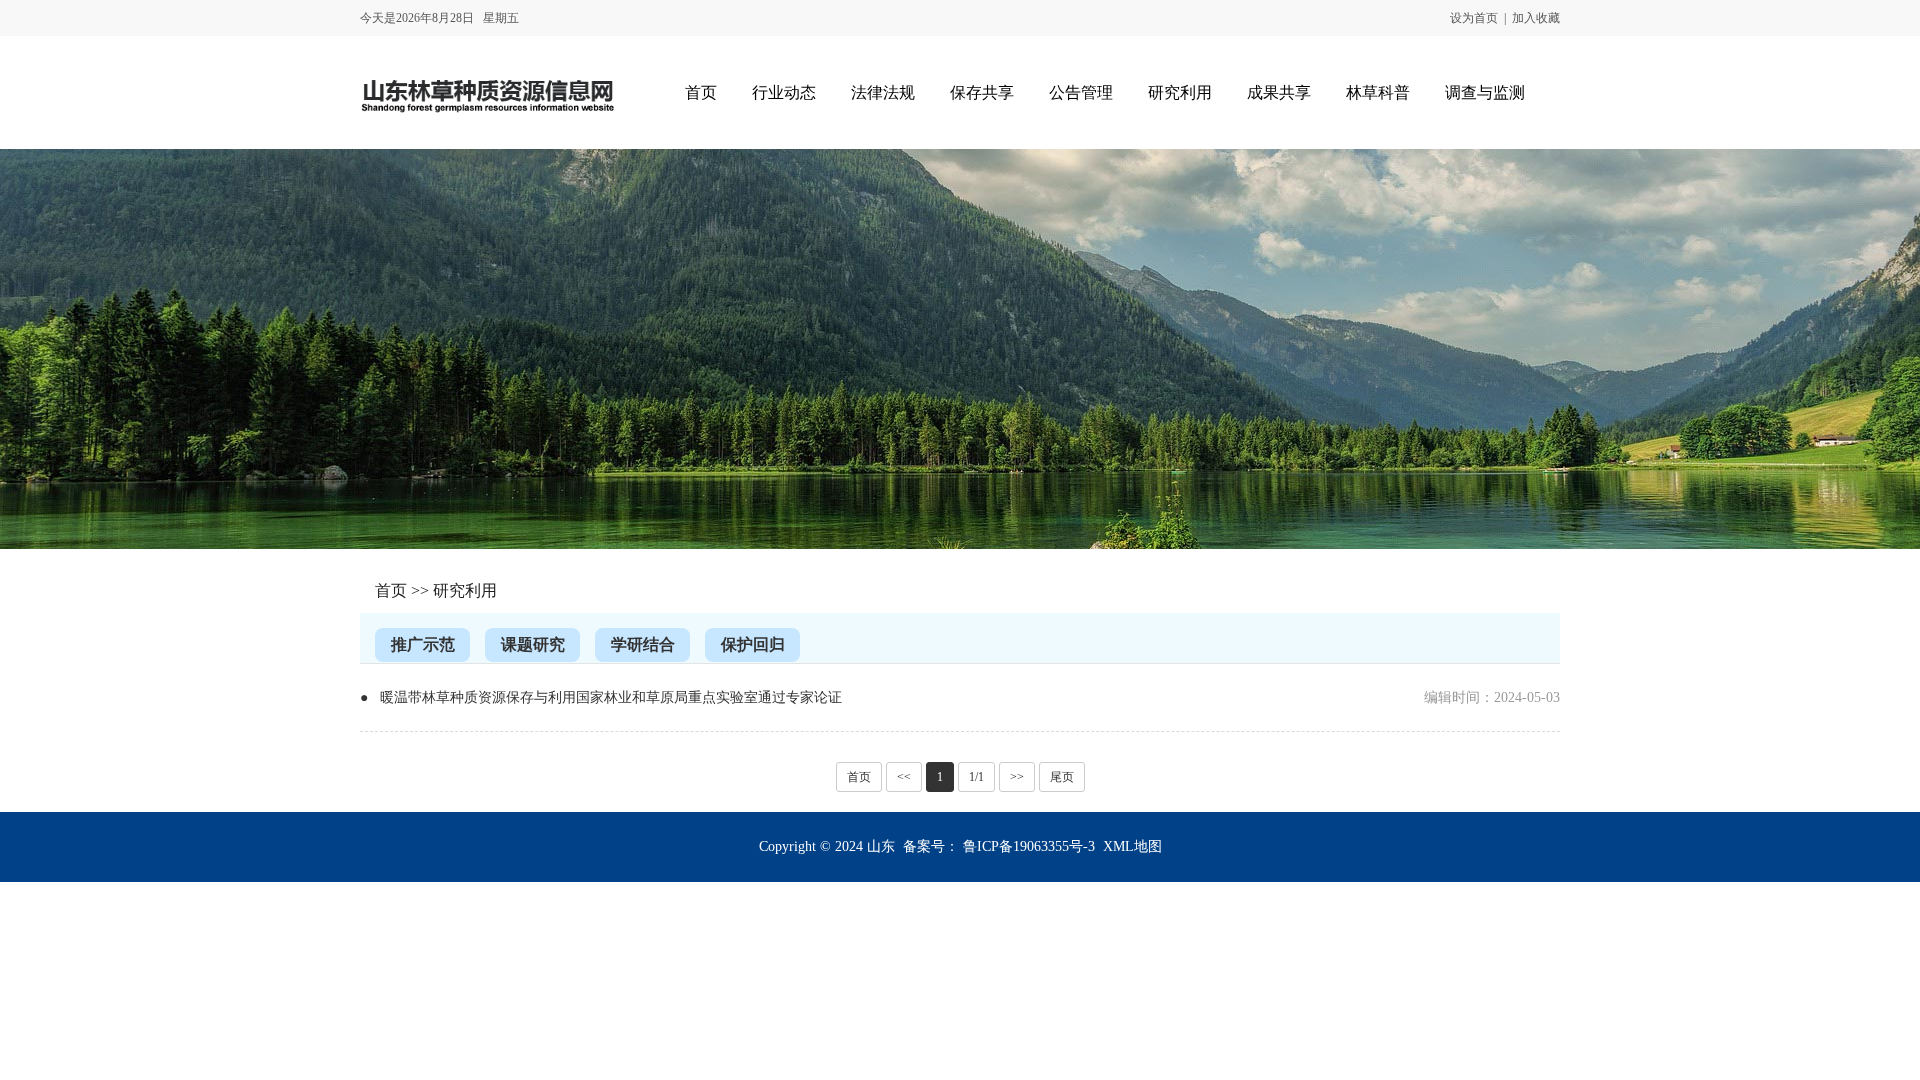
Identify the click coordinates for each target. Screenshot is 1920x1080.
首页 (391, 590)
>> (1017, 777)
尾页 (1062, 777)
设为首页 (1474, 18)
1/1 (976, 777)
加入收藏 (1536, 18)
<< (904, 777)
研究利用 (465, 590)
